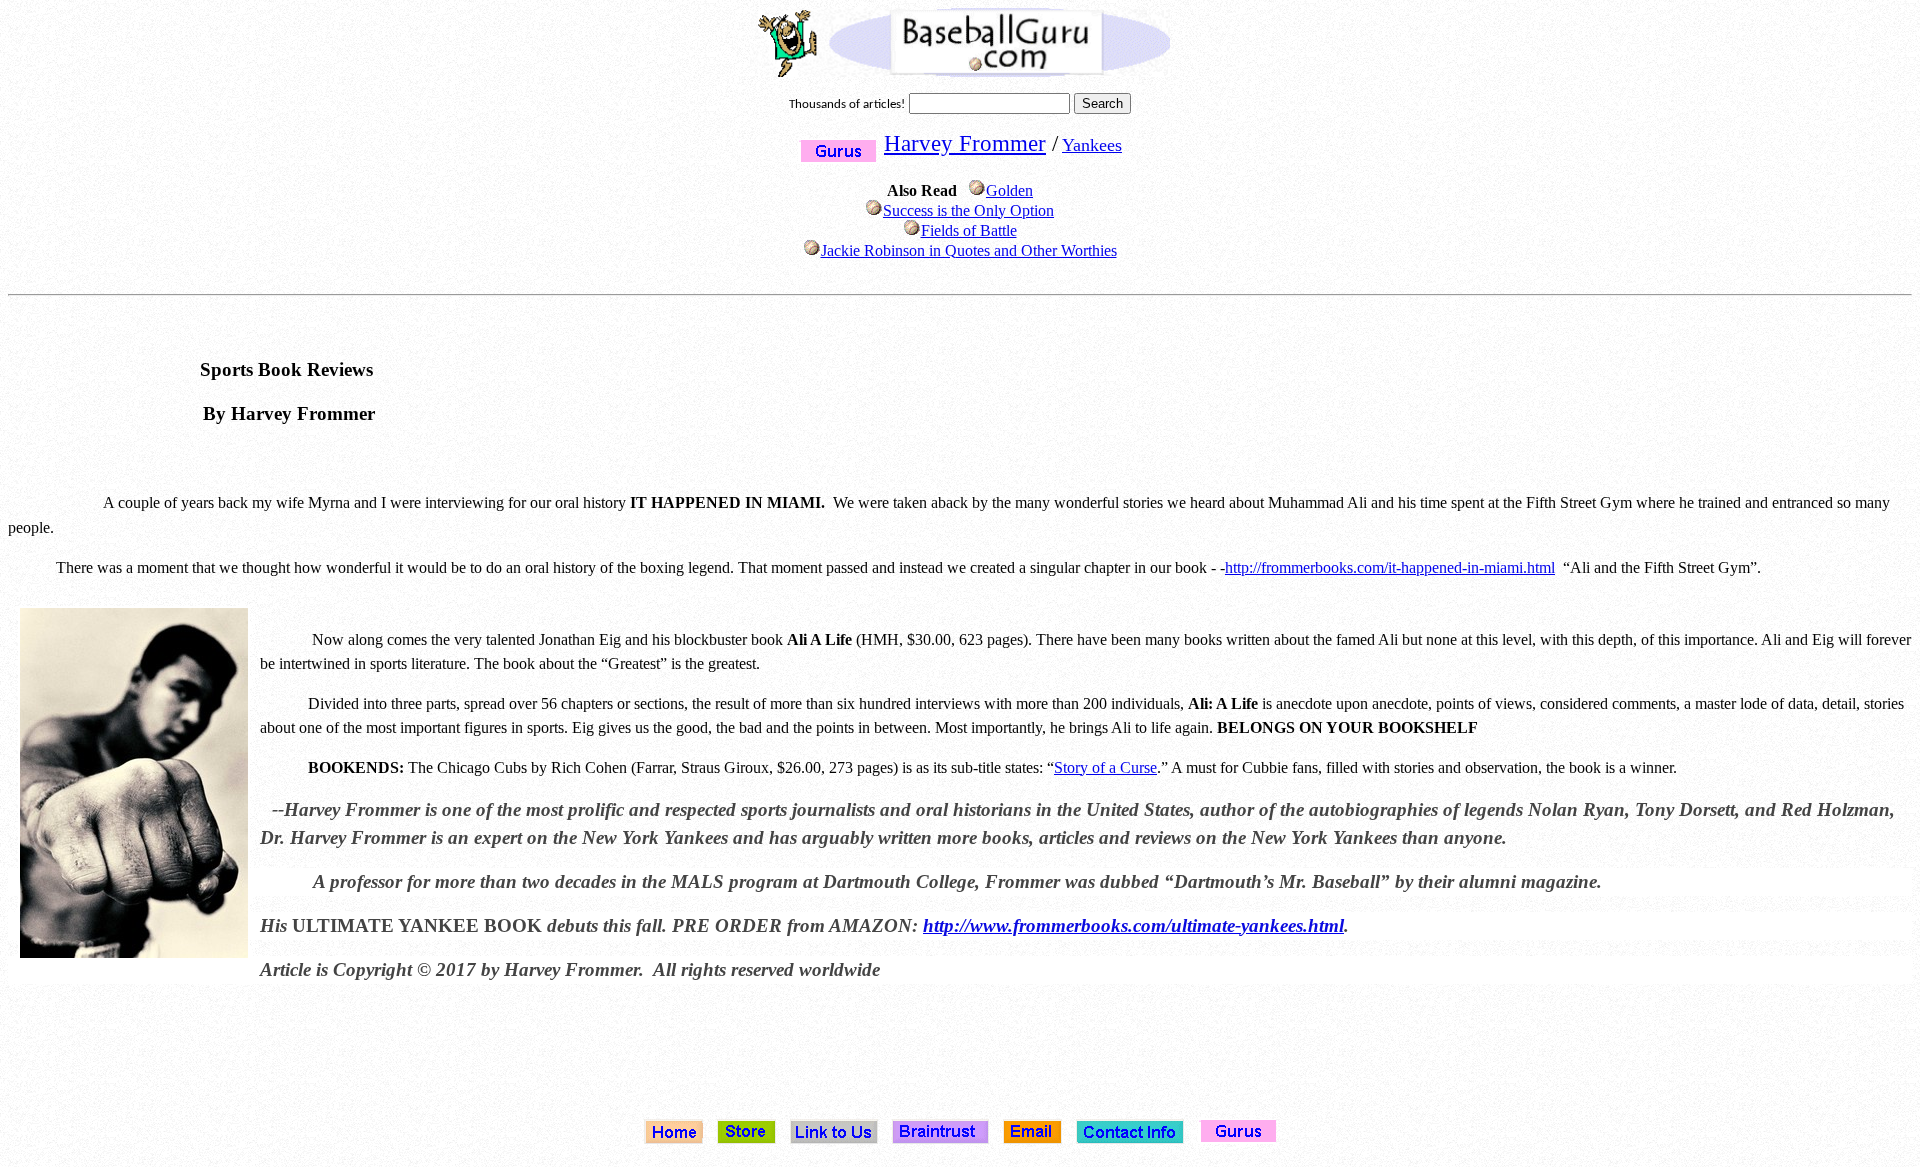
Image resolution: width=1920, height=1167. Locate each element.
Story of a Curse (1105, 767)
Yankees (1092, 145)
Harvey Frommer (965, 143)
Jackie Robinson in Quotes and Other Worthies (969, 250)
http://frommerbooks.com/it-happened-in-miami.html (1390, 567)
